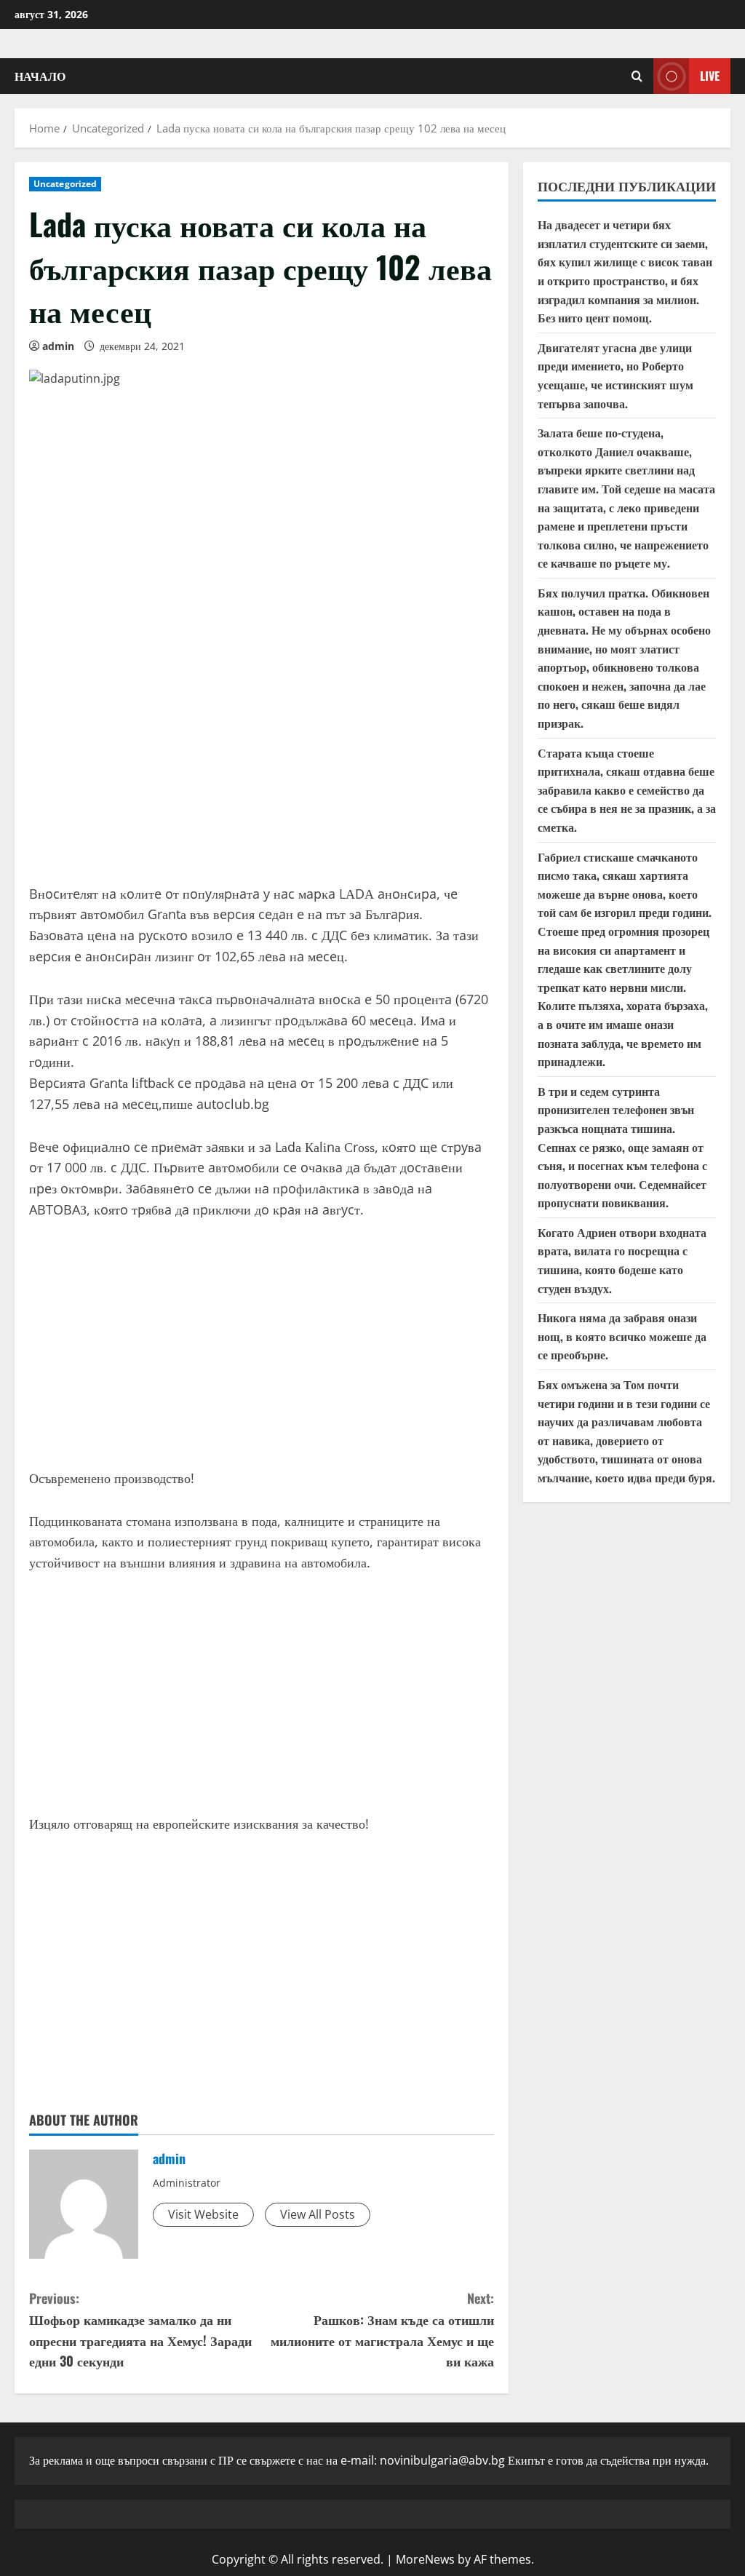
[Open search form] (637, 76)
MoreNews (425, 2559)
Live (710, 76)
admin (58, 346)
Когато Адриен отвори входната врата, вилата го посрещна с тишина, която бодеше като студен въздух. (622, 1260)
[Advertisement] (262, 760)
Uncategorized (65, 184)
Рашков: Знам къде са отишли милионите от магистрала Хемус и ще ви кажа (382, 2329)
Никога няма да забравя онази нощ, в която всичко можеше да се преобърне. (622, 1336)
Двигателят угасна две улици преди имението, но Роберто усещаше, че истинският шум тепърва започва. (615, 375)
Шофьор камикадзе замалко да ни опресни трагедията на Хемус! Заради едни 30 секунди (140, 2329)
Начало (40, 76)
